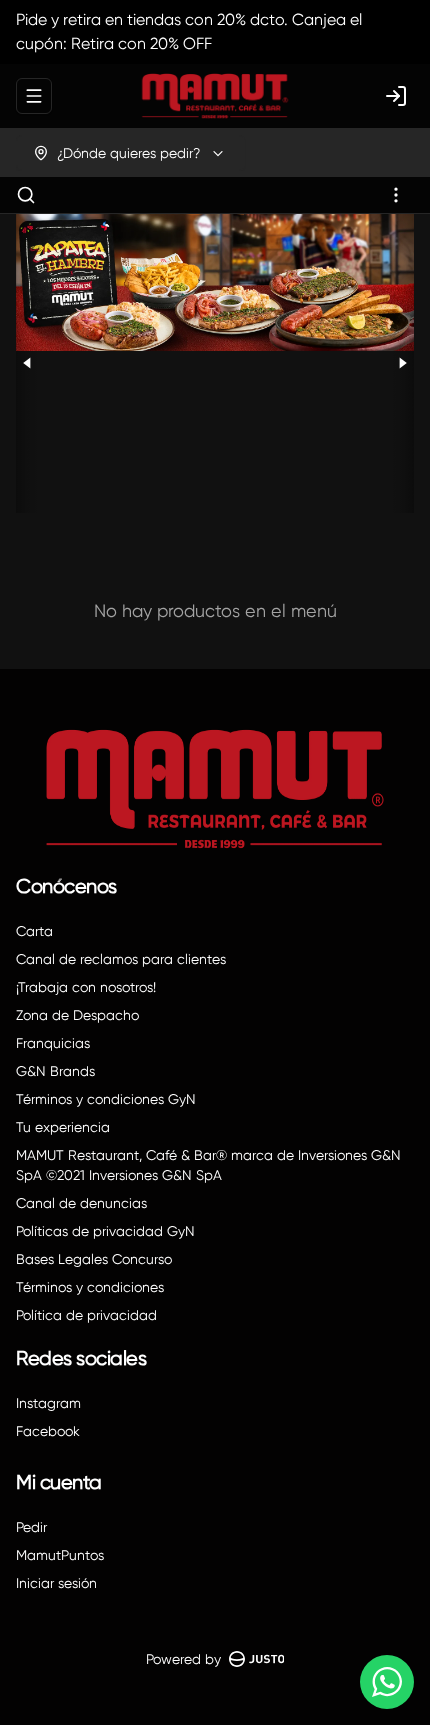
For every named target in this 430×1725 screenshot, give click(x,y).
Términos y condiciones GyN (106, 1099)
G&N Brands (55, 1071)
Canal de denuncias (81, 1203)
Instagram (48, 1403)
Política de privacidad (86, 1315)
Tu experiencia (63, 1127)
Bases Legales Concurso (94, 1259)
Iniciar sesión (56, 1583)
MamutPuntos (60, 1555)
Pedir (31, 1527)
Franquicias (53, 1043)
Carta (34, 931)
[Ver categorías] (396, 195)
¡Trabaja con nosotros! (86, 987)
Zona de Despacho (77, 1015)
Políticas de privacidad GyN (105, 1231)
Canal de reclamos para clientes (121, 959)
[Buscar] (26, 195)
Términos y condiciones (90, 1287)
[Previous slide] (28, 363)
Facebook (48, 1431)
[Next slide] (402, 363)
